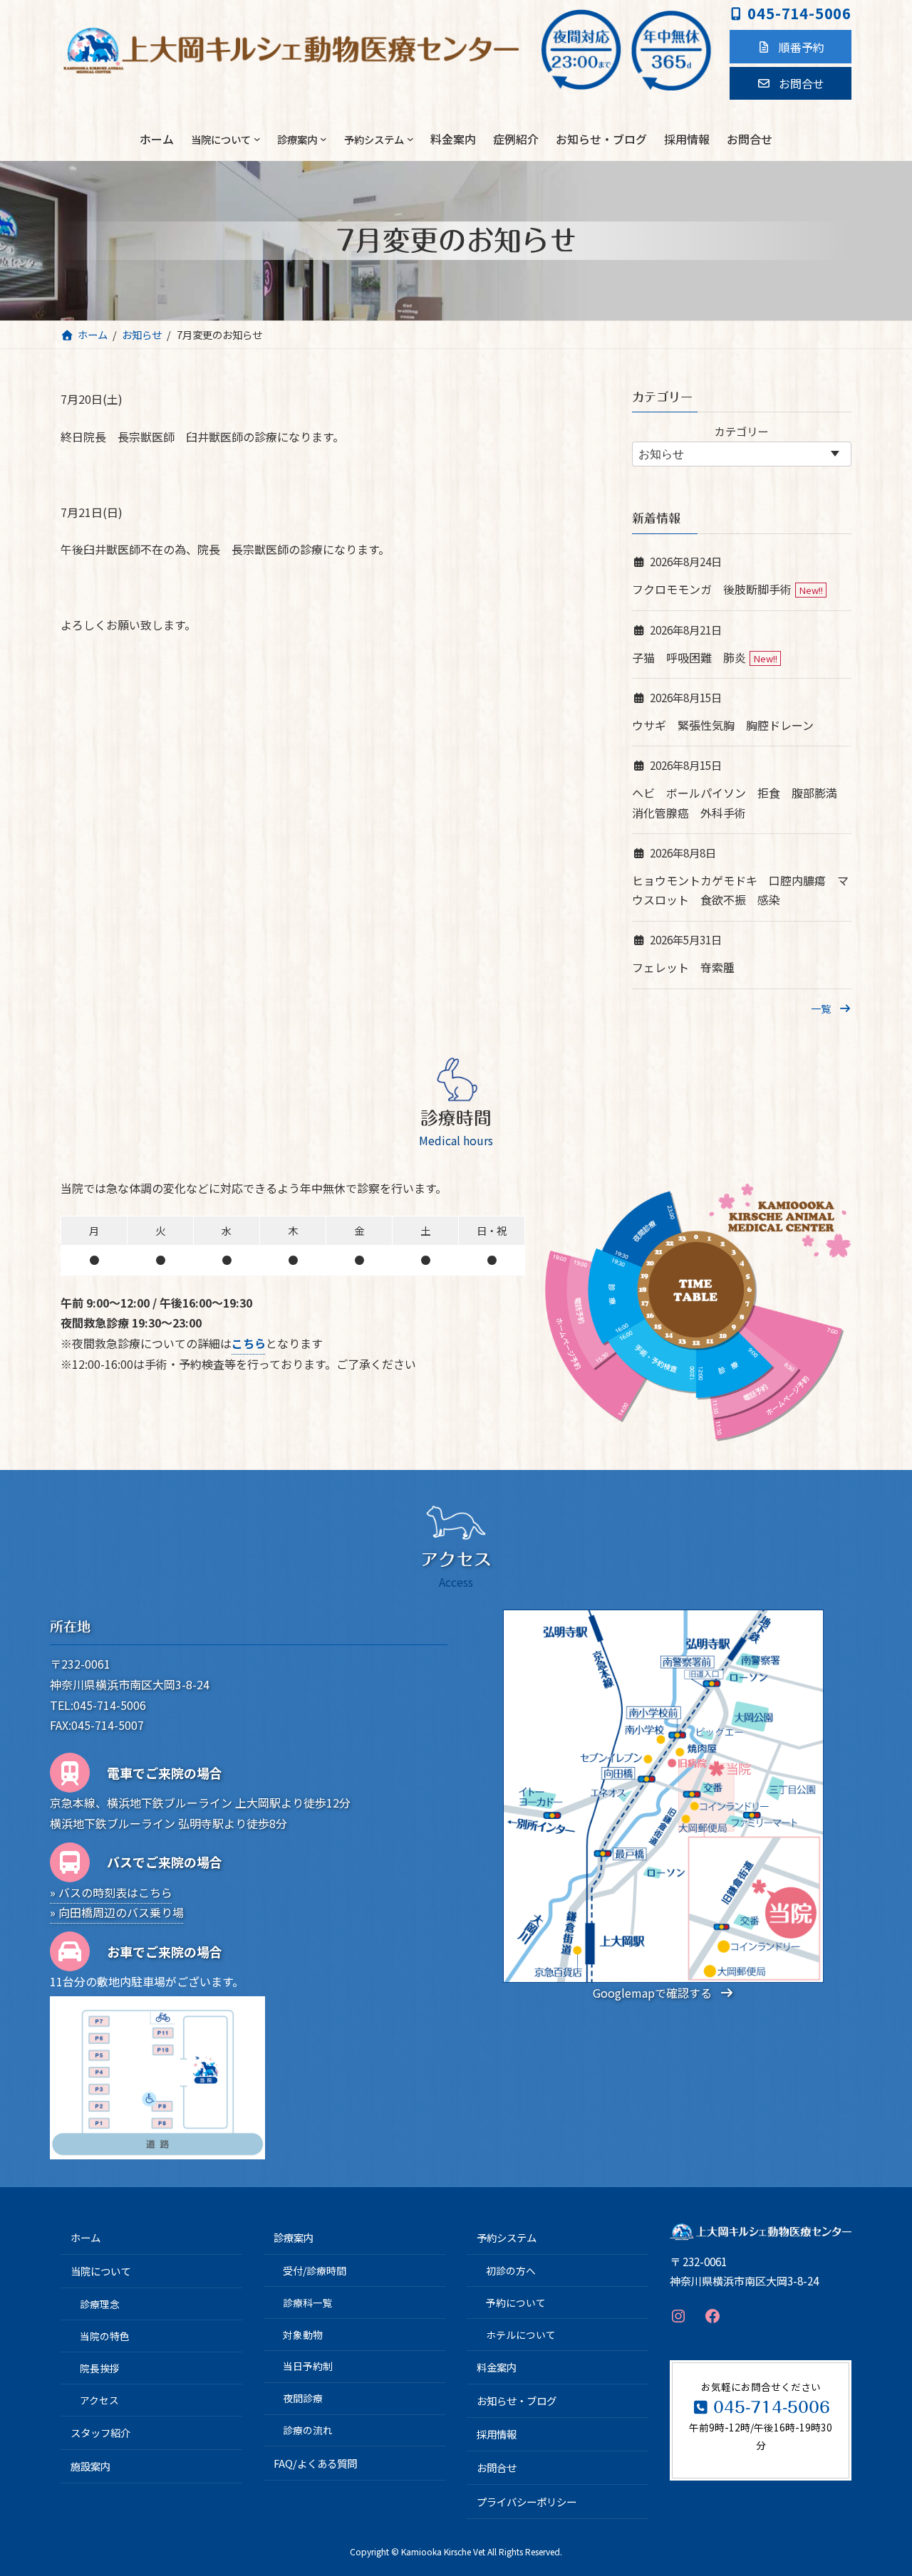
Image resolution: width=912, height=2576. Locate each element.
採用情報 (497, 2434)
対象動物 (303, 2334)
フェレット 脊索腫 (683, 968)
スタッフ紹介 (100, 2432)
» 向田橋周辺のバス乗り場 (117, 1912)
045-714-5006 (799, 13)
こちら (249, 1343)
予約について (516, 2302)
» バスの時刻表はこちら (111, 1892)
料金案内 (497, 2367)
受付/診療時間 (315, 2270)
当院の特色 (105, 2336)
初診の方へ (511, 2270)
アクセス (99, 2399)
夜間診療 (303, 2398)
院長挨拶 (100, 2368)
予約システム (507, 2237)
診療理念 (100, 2304)
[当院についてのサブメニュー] (257, 139)
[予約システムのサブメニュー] (410, 139)
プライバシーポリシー (527, 2501)
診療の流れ (308, 2430)
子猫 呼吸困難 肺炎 (689, 657)
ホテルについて (521, 2334)
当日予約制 (308, 2366)
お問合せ (497, 2467)
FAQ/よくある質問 (315, 2462)
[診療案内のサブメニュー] (323, 139)
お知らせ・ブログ (517, 2400)
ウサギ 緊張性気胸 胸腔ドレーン (723, 725)
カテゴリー (742, 431)
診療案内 (294, 2237)
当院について (100, 2271)
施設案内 (90, 2466)
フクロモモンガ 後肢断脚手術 (712, 590)
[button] (791, 46)
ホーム (85, 2237)
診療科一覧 (308, 2302)
